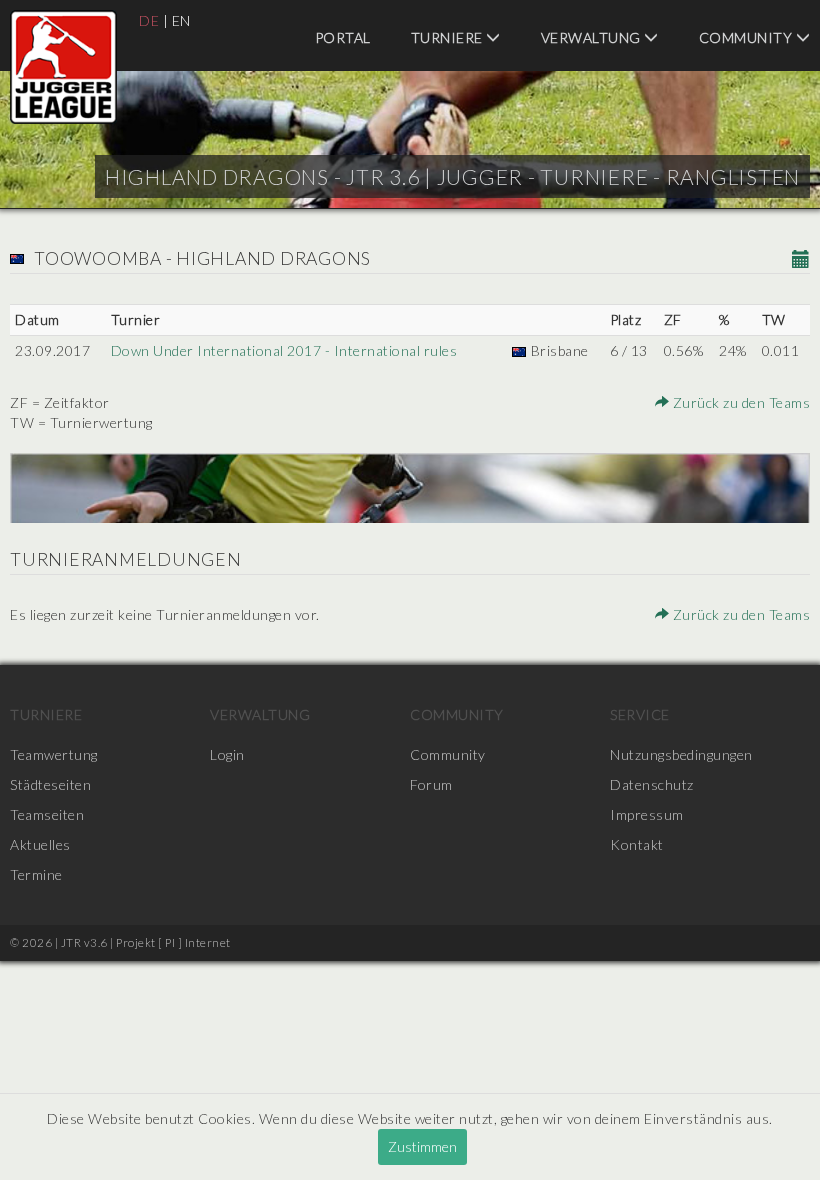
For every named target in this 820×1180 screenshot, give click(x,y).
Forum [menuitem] (431, 784)
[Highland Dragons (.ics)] (801, 260)
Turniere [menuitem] (449, 37)
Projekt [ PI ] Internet (173, 942)
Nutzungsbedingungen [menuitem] (681, 754)
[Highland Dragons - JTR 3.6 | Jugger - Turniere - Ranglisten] (63, 67)
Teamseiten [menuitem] (47, 814)
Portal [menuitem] (343, 37)
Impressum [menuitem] (647, 814)
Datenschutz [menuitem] (652, 784)
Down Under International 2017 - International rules (284, 350)
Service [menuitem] (640, 714)
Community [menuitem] (457, 714)
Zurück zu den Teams (739, 402)
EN (181, 20)
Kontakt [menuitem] (637, 844)
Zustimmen (422, 1146)
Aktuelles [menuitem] (40, 844)
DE (149, 20)
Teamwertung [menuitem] (54, 754)
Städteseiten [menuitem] (50, 784)
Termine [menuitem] (36, 874)
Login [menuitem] (227, 754)
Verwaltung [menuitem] (593, 37)
